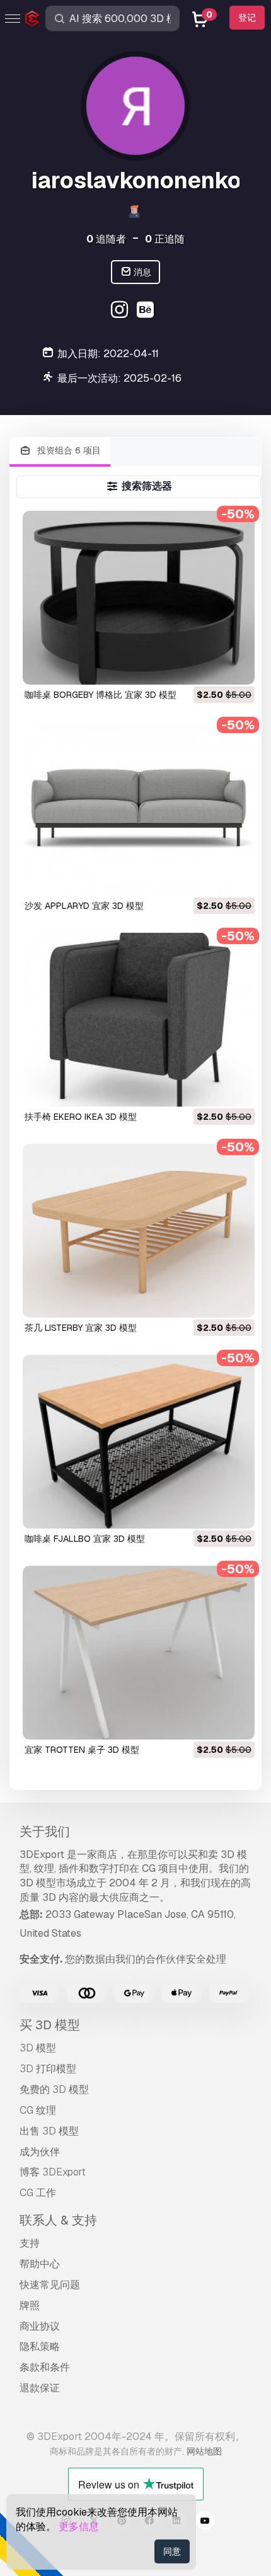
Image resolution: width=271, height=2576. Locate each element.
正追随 (165, 239)
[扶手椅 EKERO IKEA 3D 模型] (139, 1020)
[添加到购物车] (210, 667)
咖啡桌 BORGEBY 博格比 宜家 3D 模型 (101, 695)
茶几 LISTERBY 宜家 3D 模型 (81, 1328)
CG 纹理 (38, 2110)
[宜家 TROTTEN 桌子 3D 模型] (139, 1653)
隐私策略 (40, 2346)
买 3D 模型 (50, 2025)
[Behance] (147, 311)
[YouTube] (205, 2522)
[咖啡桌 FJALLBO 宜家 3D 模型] (139, 1442)
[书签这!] (236, 667)
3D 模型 (38, 2048)
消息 (141, 272)
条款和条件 (45, 2367)
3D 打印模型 (48, 2069)
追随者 (106, 239)
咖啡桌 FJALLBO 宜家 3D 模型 (85, 1539)
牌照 (30, 2305)
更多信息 (79, 2527)
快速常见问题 (50, 2285)
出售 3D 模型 (49, 2131)
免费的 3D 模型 (54, 2089)
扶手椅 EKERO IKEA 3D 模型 (81, 1117)
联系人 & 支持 (58, 2220)
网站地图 (204, 2451)
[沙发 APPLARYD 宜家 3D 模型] (139, 809)
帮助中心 (40, 2264)
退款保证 (40, 2388)
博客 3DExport (53, 2172)
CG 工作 (38, 2193)
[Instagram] (121, 311)
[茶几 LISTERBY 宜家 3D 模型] (139, 1231)
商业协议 (40, 2326)
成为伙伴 (40, 2152)
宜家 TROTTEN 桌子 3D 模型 (82, 1750)
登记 (247, 18)
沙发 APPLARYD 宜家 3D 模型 (84, 906)
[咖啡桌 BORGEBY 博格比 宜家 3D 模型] (139, 598)
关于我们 (45, 1832)
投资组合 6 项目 (68, 450)
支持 (30, 2243)
